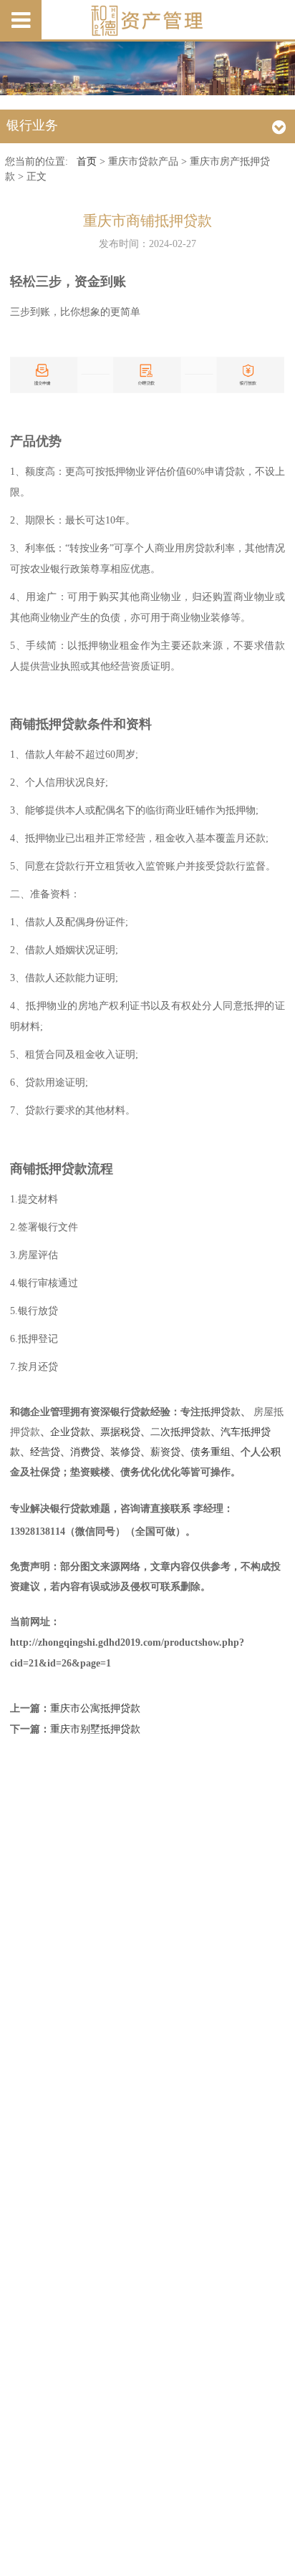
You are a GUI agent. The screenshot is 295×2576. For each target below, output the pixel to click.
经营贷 (45, 1452)
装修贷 (125, 1452)
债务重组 (211, 1452)
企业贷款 (70, 1432)
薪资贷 (165, 1452)
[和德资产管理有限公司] (147, 21)
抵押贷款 (221, 1412)
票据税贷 (120, 1432)
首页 (87, 161)
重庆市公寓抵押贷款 (95, 1708)
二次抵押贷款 (180, 1432)
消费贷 (85, 1452)
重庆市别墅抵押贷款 (95, 1729)
